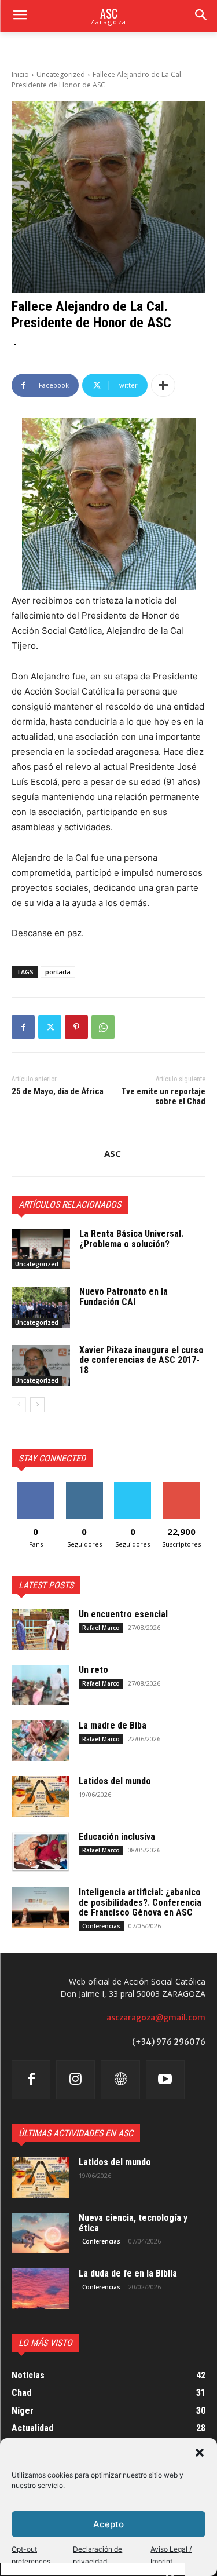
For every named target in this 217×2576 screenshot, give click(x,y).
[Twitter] (50, 1027)
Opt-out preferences (31, 2555)
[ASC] (58, 1154)
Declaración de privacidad (98, 2555)
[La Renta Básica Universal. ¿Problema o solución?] (41, 1249)
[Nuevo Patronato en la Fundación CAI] (41, 1307)
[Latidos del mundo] (41, 1796)
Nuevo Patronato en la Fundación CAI (124, 1297)
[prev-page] (19, 1405)
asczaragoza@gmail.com (156, 2018)
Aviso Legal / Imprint (171, 2555)
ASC (113, 1153)
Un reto (93, 1670)
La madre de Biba (113, 1725)
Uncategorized (61, 74)
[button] (200, 2453)
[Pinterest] (76, 1027)
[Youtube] (165, 2080)
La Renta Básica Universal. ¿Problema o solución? (131, 1239)
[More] (163, 385)
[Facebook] (23, 1027)
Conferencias (101, 1926)
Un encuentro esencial (123, 1614)
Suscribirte (181, 1487)
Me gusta (36, 1487)
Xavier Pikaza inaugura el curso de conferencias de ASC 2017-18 (141, 1360)
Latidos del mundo (115, 1781)
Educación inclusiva (117, 1837)
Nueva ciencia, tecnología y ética (133, 2223)
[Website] (120, 2080)
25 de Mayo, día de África (58, 1091)
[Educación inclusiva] (41, 1852)
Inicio (20, 74)
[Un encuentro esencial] (41, 1629)
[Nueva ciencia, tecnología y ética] (41, 2233)
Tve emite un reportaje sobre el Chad (163, 1096)
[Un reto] (41, 1685)
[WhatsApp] (103, 1027)
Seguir (84, 1487)
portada (58, 972)
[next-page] (37, 1405)
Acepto (108, 2524)
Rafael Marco (101, 1628)
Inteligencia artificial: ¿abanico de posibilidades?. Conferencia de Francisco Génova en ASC (140, 1902)
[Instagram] (76, 2080)
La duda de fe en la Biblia (128, 2273)
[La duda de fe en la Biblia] (41, 2289)
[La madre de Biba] (41, 1741)
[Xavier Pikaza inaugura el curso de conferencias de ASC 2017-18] (41, 1365)
